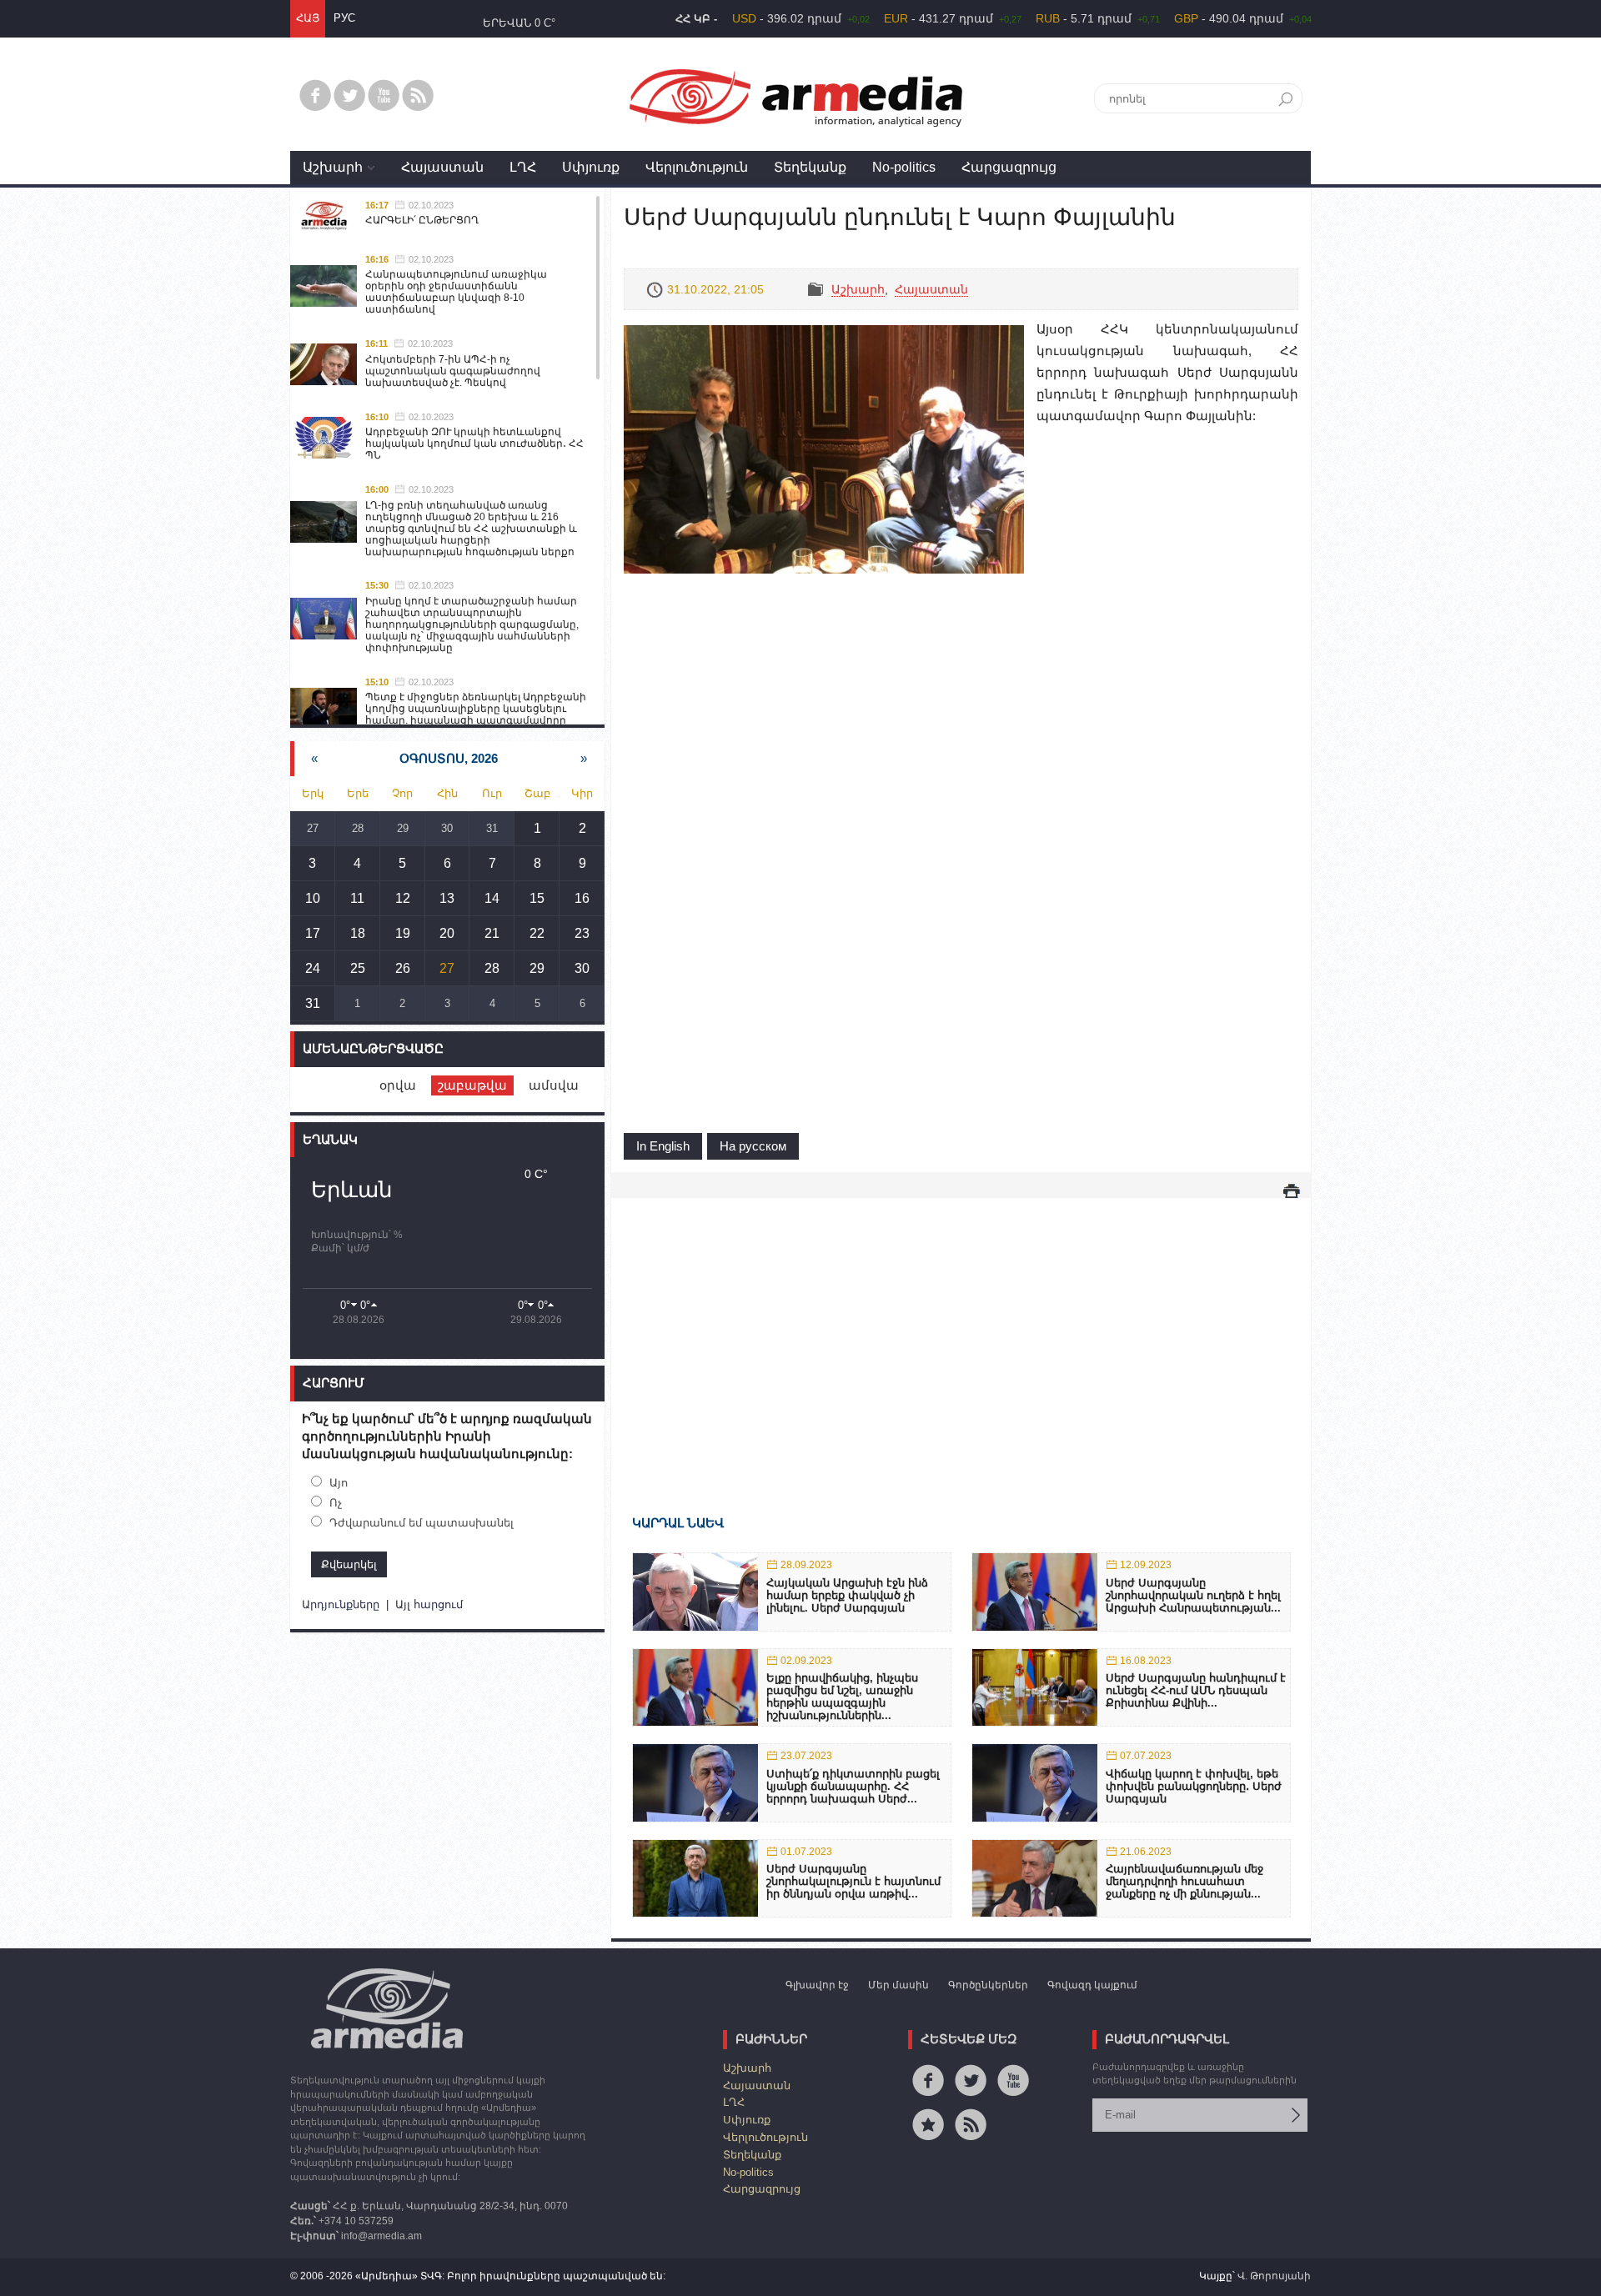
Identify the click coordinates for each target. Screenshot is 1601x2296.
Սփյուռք (591, 167)
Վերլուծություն (697, 167)
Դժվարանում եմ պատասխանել (422, 1523)
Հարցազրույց (1009, 167)
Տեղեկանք (810, 167)
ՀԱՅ (308, 18)
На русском (753, 1146)
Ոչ (336, 1503)
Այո (339, 1483)
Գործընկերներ (988, 1985)
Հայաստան (442, 167)
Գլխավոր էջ (817, 1985)
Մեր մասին (898, 1985)
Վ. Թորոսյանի (1274, 2276)
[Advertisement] (961, 1332)
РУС (344, 18)
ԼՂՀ (523, 167)
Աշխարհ (333, 167)
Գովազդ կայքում (1092, 1985)
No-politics (904, 167)
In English (663, 1146)
